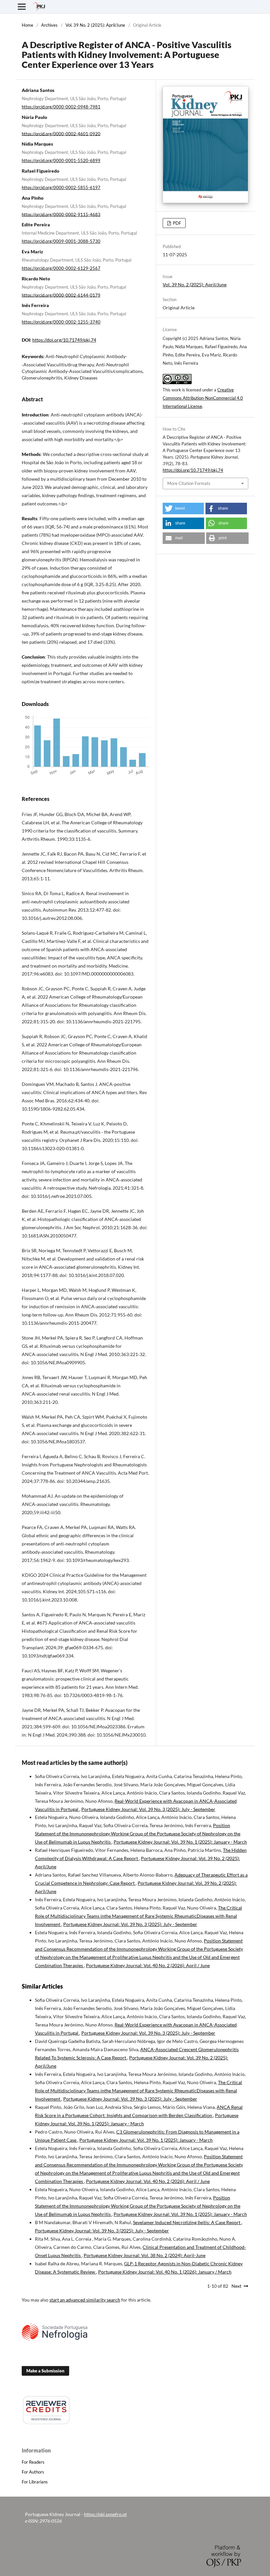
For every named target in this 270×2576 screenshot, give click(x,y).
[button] (183, 509)
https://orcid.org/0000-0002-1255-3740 (61, 322)
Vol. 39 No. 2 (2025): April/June (95, 25)
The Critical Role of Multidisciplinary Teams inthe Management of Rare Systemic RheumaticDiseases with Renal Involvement (138, 1916)
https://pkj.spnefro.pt (105, 2514)
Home (27, 25)
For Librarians (35, 2482)
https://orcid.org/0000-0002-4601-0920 (61, 133)
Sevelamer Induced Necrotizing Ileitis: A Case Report (187, 2222)
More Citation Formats (189, 483)
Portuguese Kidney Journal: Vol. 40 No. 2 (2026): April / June (148, 1965)
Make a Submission (45, 2371)
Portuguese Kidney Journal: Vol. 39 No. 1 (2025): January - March (180, 1842)
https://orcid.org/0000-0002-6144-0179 (61, 295)
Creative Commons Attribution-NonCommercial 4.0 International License (203, 398)
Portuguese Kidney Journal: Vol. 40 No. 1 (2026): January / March (165, 2272)
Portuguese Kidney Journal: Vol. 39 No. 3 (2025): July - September (148, 1809)
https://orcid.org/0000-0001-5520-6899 (61, 160)
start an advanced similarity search (85, 2300)
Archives (49, 25)
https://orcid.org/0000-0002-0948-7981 (61, 107)
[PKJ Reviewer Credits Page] (46, 2423)
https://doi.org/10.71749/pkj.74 (64, 340)
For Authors (33, 2472)
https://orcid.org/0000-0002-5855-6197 (61, 187)
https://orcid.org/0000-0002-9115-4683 (61, 214)
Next (236, 2286)
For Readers (33, 2462)
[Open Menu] (22, 7)
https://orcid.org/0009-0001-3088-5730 (61, 241)
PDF (176, 223)
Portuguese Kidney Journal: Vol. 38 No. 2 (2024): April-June (145, 2255)
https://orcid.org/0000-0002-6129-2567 (61, 268)
